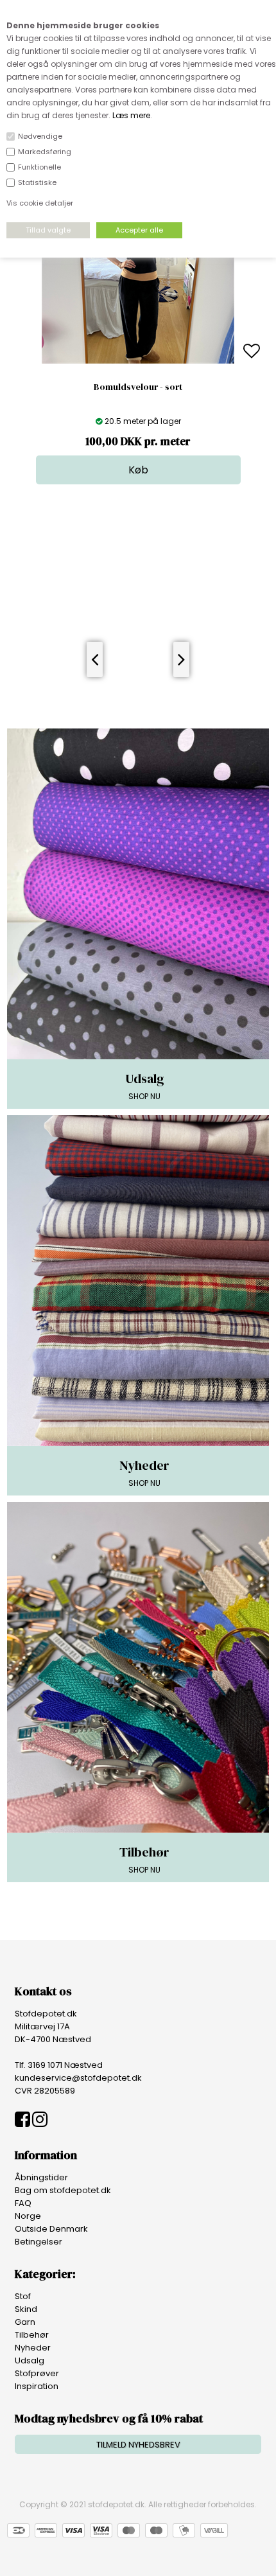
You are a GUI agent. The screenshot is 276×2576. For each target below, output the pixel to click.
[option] (138, 352)
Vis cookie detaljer (40, 203)
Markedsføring (45, 152)
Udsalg (30, 2360)
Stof (23, 2296)
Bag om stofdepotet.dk (63, 2190)
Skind (26, 2309)
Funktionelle (39, 167)
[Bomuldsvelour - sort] (138, 361)
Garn (25, 2322)
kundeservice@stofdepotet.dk (78, 2078)
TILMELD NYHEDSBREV (138, 2445)
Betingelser (39, 2242)
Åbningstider (41, 2177)
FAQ (23, 2203)
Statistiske (37, 182)
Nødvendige (40, 136)
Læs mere (131, 115)
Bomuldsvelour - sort (138, 387)
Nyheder (33, 2348)
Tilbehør (32, 2335)
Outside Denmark (51, 2229)
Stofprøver (37, 2373)
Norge (28, 2216)
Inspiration (37, 2386)
